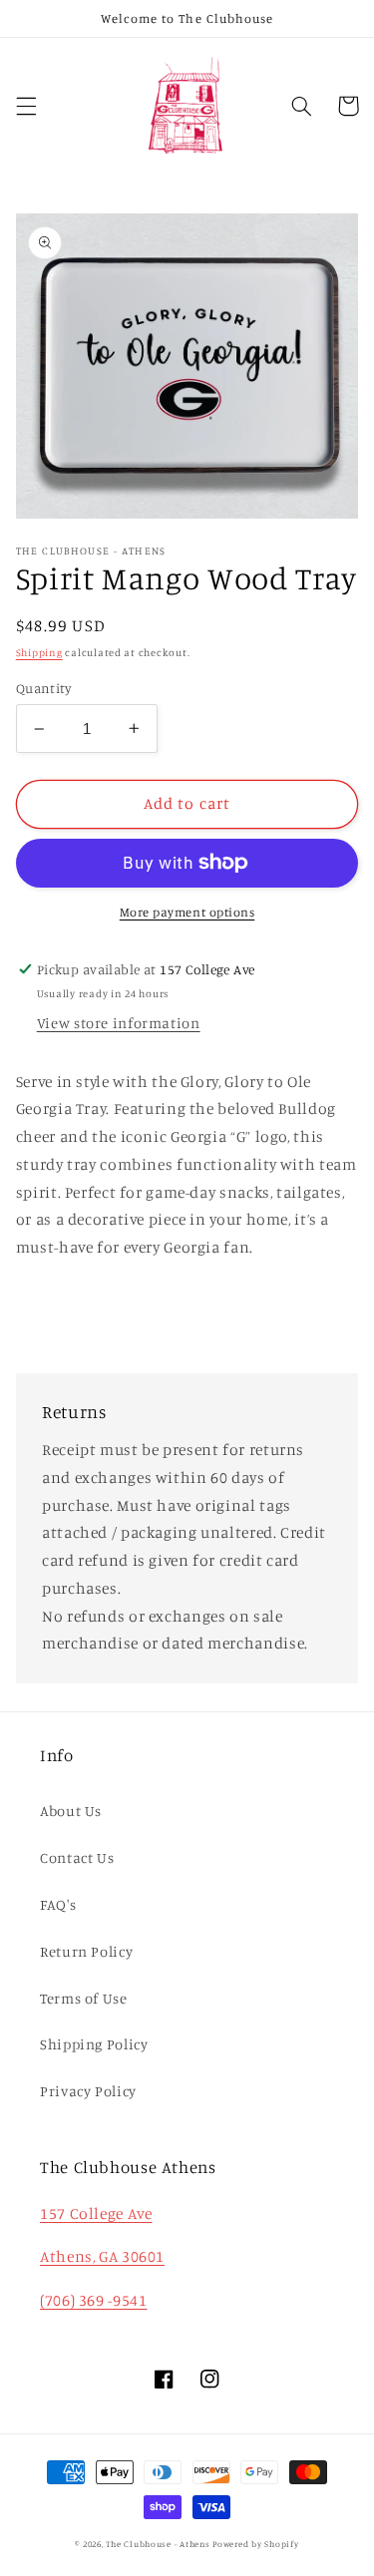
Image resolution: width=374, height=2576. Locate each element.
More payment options (187, 912)
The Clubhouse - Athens (158, 2544)
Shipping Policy (94, 2044)
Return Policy (86, 1951)
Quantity (43, 688)
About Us (71, 1811)
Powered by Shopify (255, 2544)
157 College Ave (96, 2213)
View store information (119, 1023)
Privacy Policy (88, 2091)
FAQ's (58, 1904)
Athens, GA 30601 (102, 2256)
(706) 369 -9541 (93, 2300)
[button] (26, 106)
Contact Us (77, 1857)
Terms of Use (84, 1998)
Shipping (39, 652)
